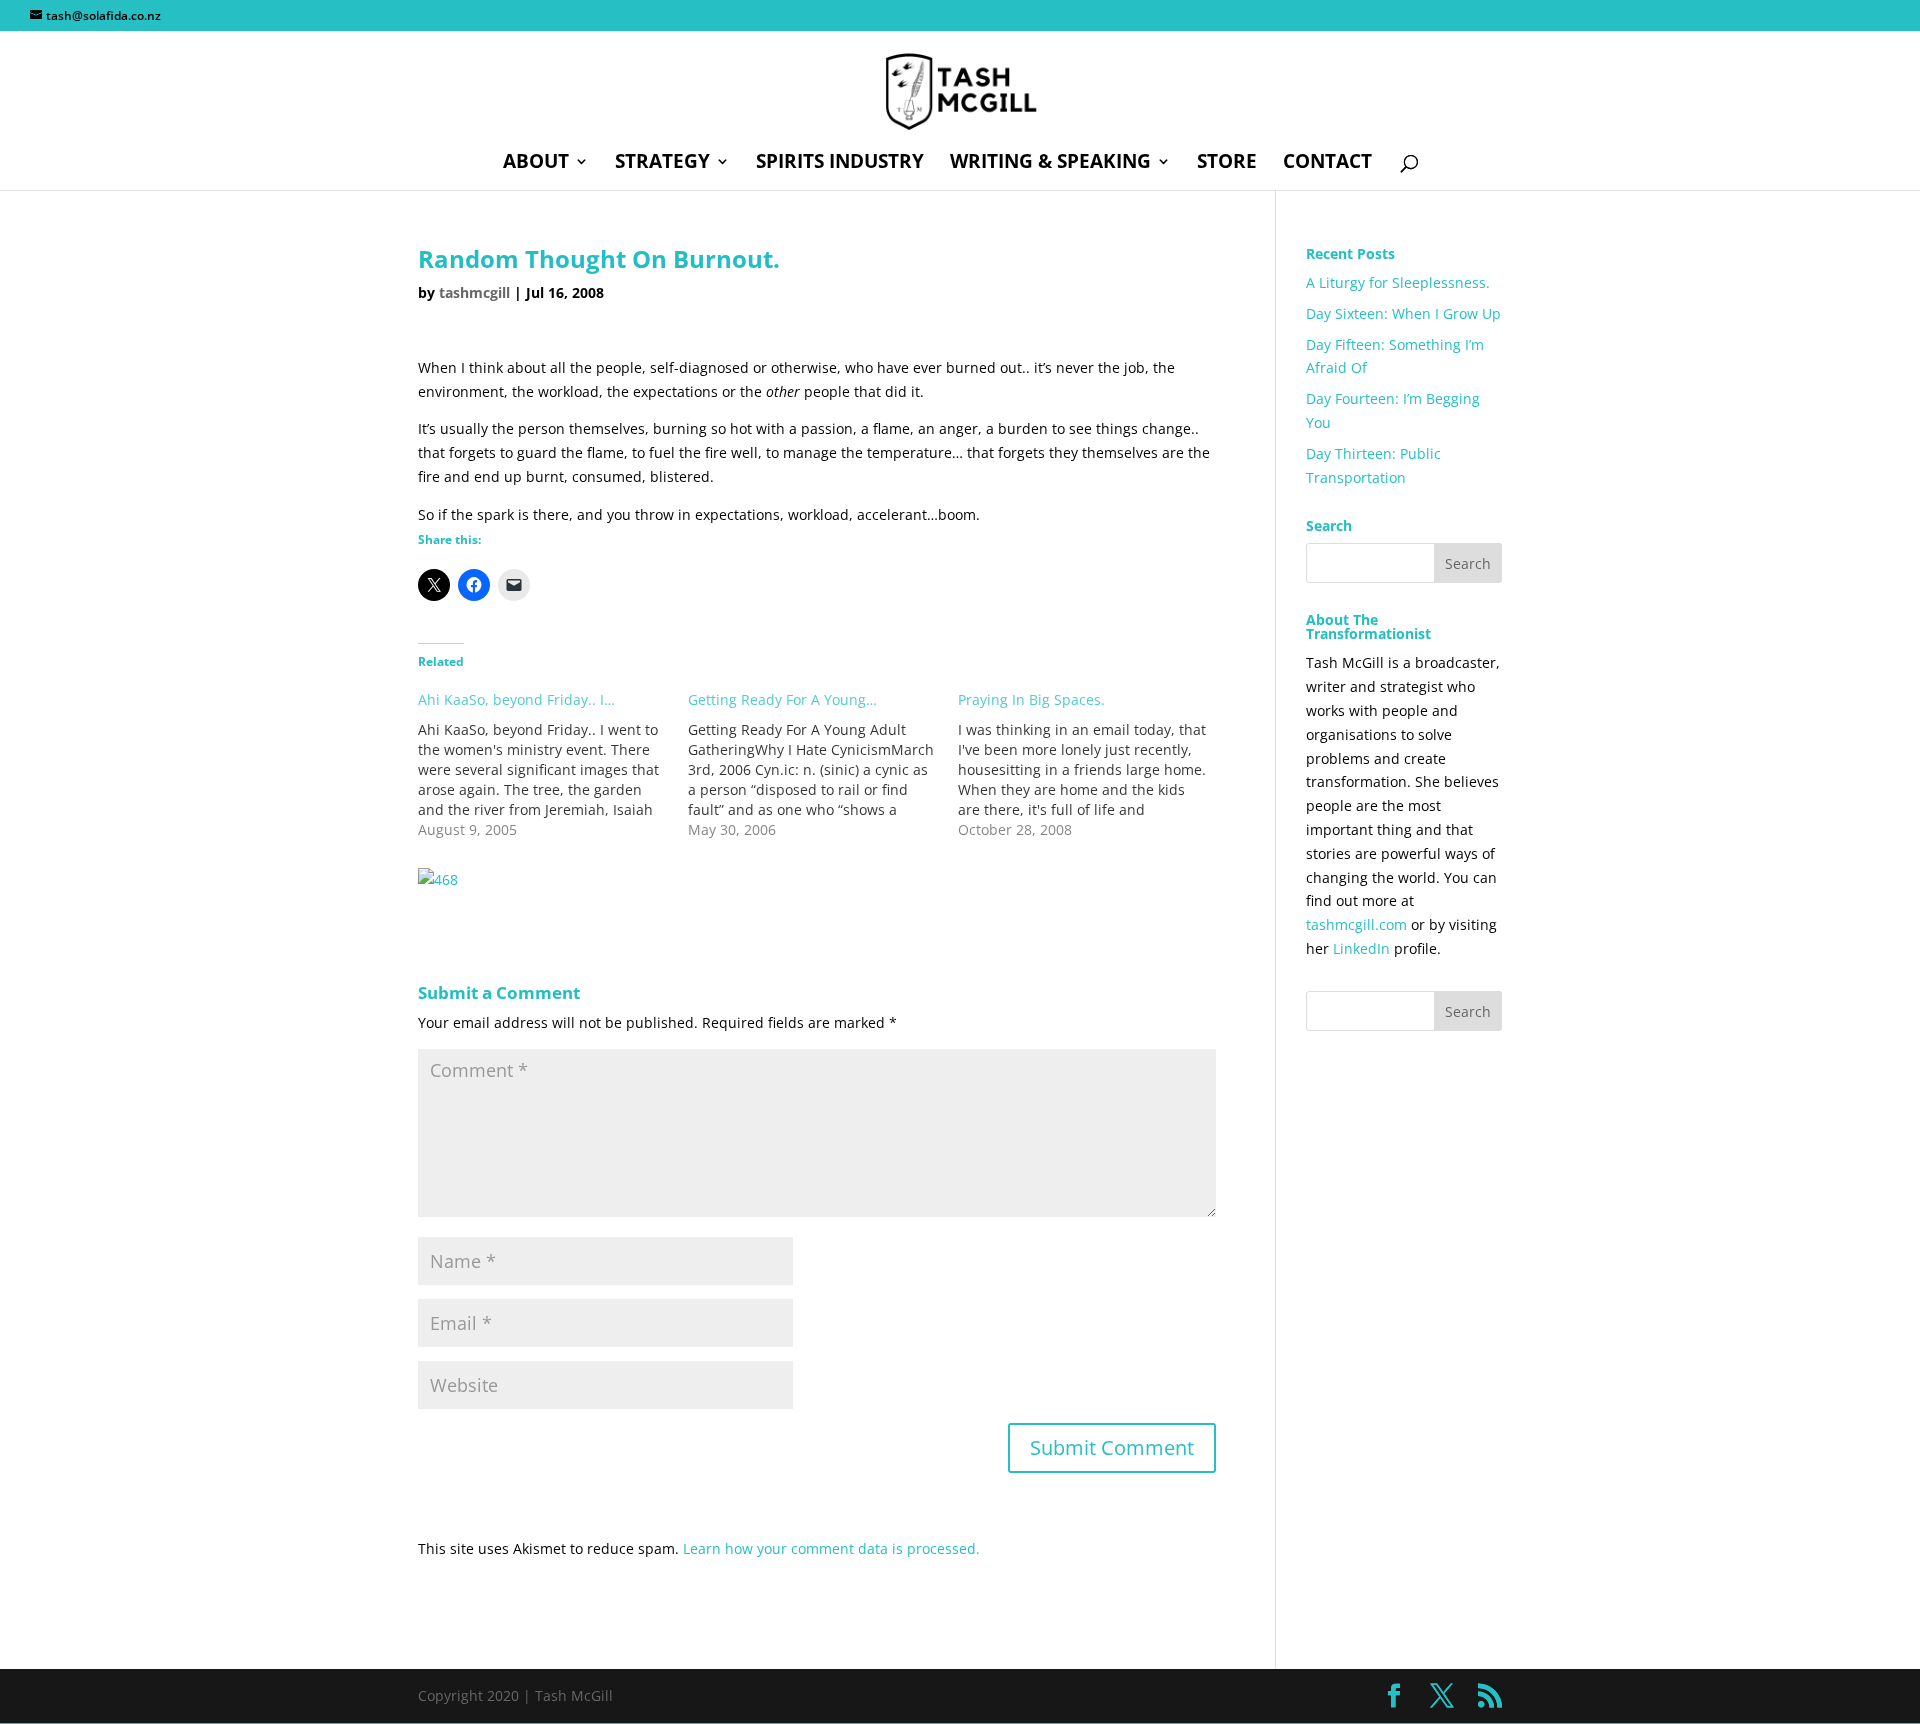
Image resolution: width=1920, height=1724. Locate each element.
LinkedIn (1361, 948)
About (536, 164)
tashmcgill (474, 292)
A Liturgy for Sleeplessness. (1398, 282)
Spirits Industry (840, 164)
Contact (1327, 164)
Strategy (662, 164)
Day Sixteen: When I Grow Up (1403, 313)
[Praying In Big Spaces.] (1093, 765)
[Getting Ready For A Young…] (823, 765)
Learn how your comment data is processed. (831, 1548)
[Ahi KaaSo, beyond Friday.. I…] (553, 765)
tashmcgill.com (1356, 924)
